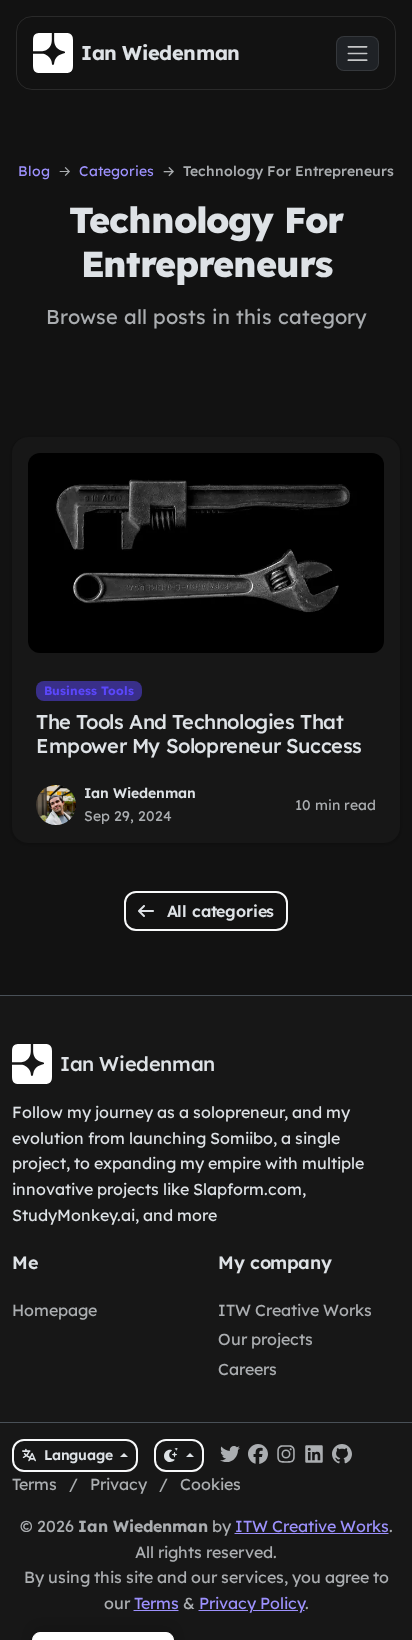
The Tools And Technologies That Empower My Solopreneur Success (199, 733)
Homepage (54, 1310)
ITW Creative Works (295, 1310)
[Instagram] (286, 1456)
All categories (218, 911)
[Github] (342, 1456)
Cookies (210, 1484)
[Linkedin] (314, 1456)
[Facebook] (258, 1456)
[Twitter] (230, 1456)
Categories (116, 171)
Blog (34, 171)
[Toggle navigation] (357, 53)
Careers (247, 1369)
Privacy (118, 1484)
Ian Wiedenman (140, 793)
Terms (34, 1484)
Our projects (265, 1339)
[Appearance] (178, 1455)
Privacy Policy (252, 1603)
